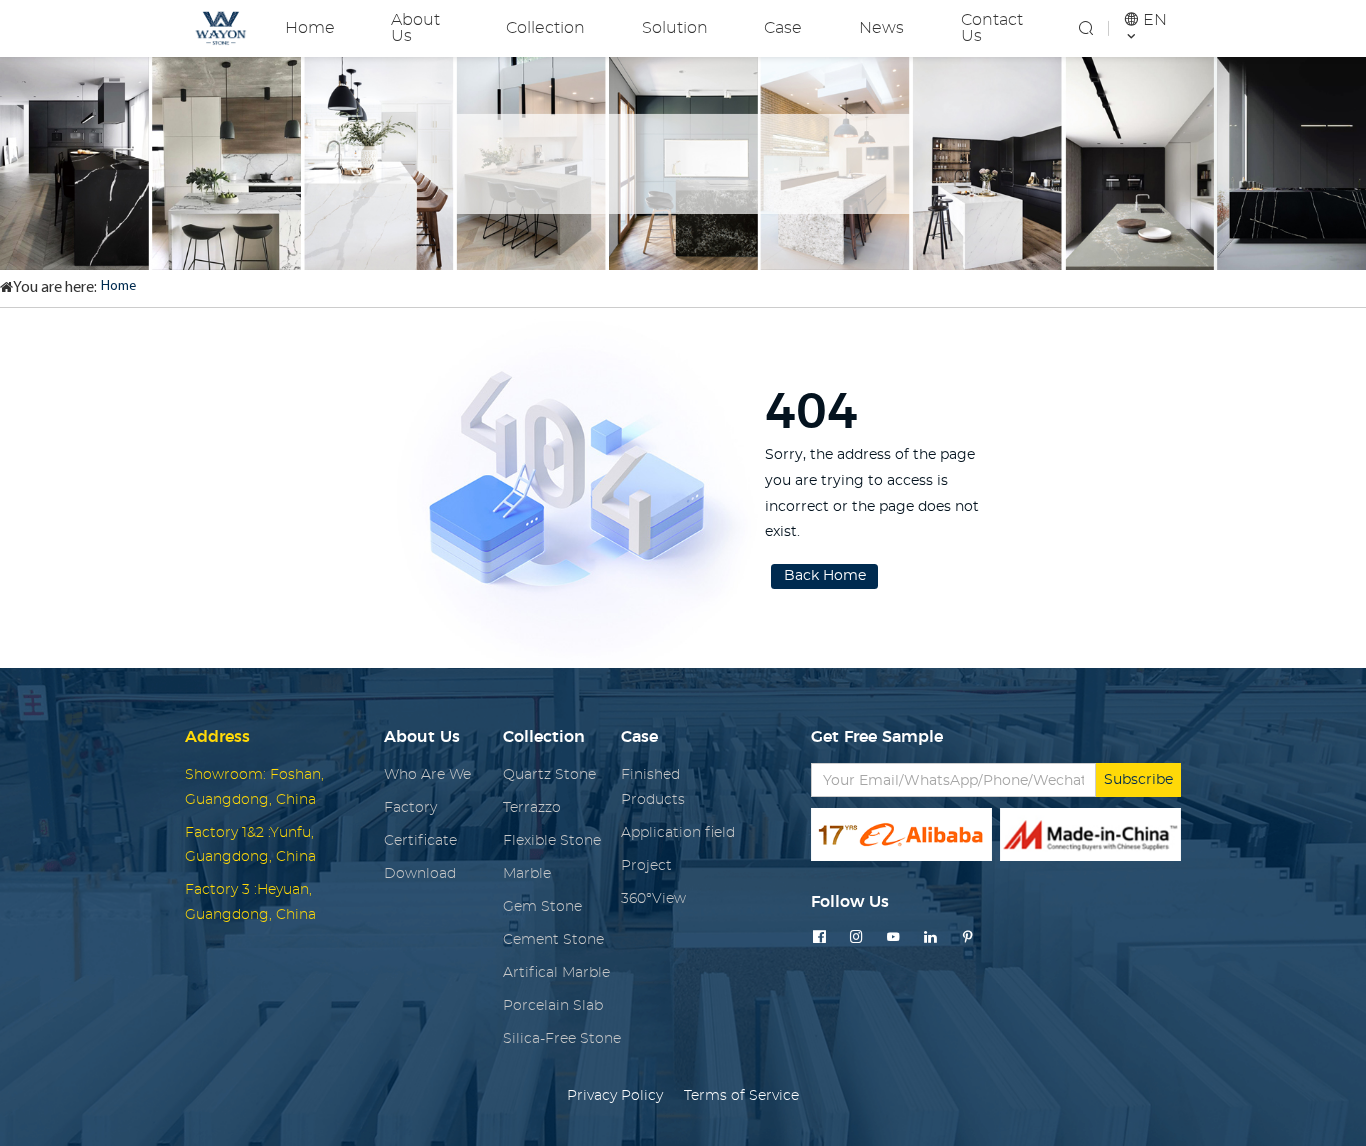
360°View (653, 899)
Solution (675, 28)
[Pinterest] (967, 937)
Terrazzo (532, 808)
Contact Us (992, 28)
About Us (415, 28)
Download (420, 874)
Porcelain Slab (553, 1006)
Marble (527, 874)
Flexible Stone (552, 841)
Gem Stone (542, 907)
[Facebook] (819, 937)
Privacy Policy (615, 1096)
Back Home (825, 576)
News (881, 28)
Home (310, 28)
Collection (545, 28)
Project (646, 866)
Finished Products (653, 787)
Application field (678, 833)
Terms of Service (741, 1096)
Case (783, 28)
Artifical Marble (556, 973)
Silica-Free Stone (562, 1039)
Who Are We (427, 775)
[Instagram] (856, 937)
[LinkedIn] (930, 937)
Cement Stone (553, 940)
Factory (410, 808)
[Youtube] (893, 937)
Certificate (420, 841)
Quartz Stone (549, 775)
